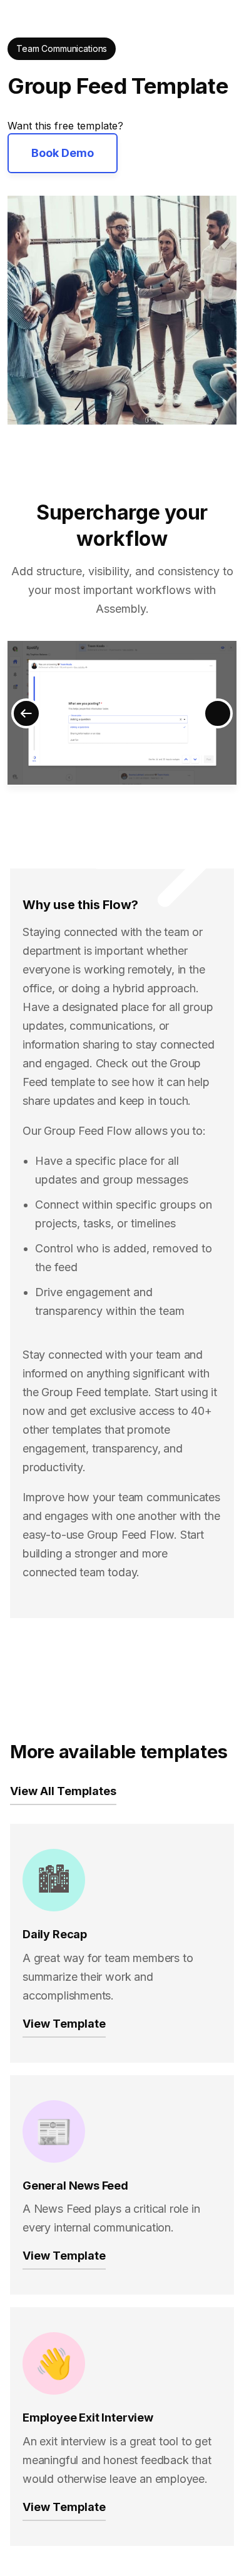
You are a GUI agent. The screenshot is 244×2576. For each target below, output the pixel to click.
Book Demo (63, 153)
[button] (26, 713)
